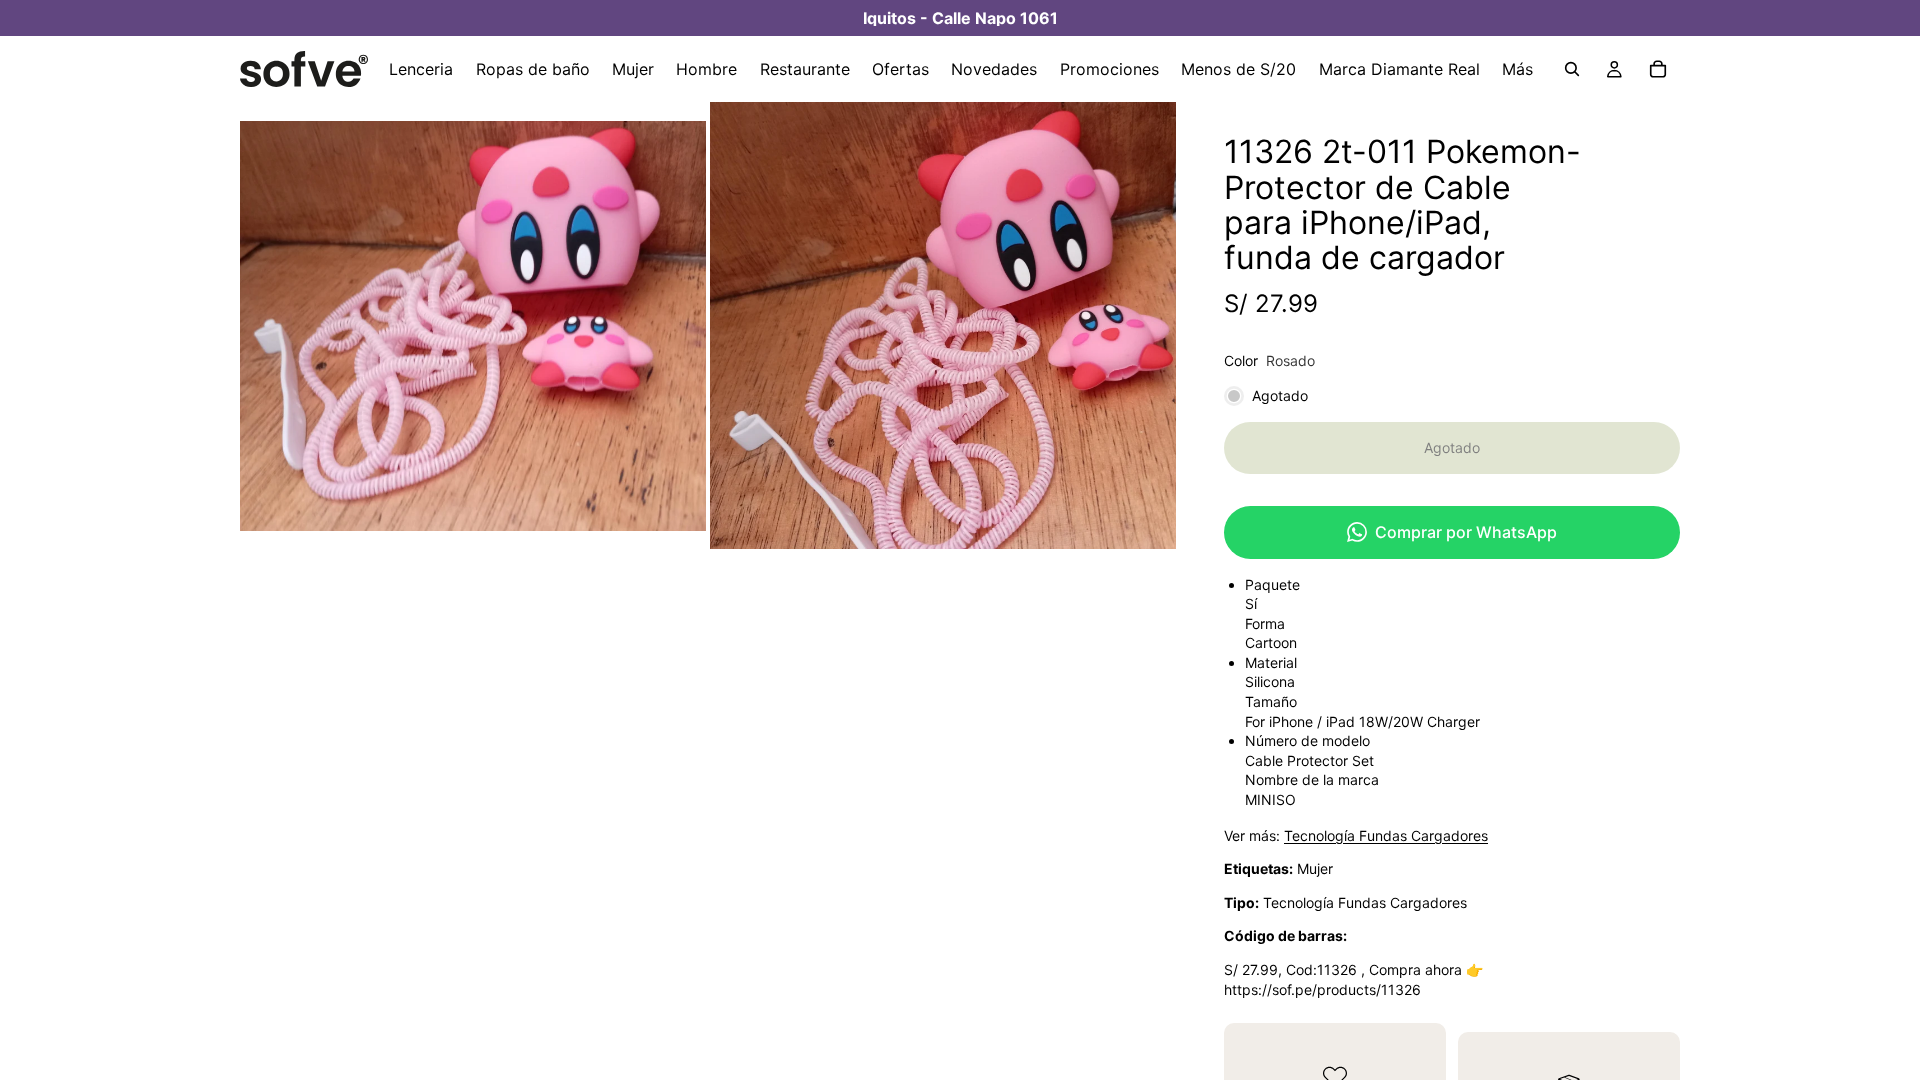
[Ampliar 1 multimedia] (473, 325)
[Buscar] (1572, 69)
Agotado (1452, 447)
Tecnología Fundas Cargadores (1386, 835)
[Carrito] (1658, 69)
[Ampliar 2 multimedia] (943, 325)
